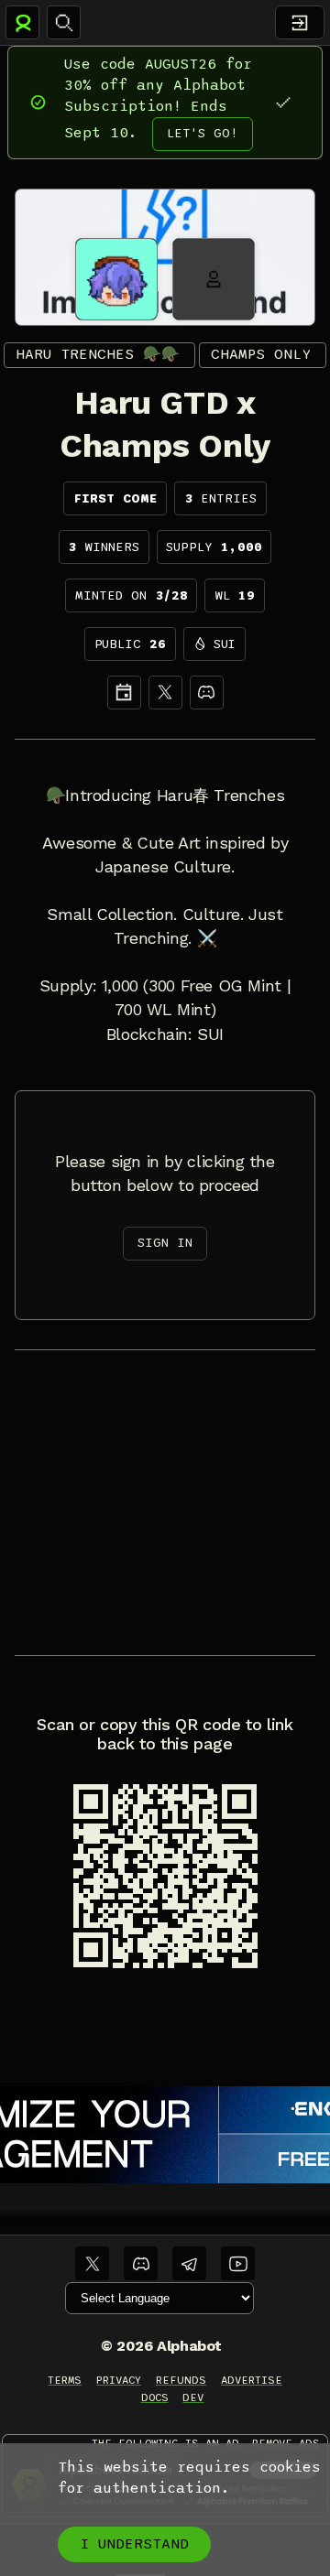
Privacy (119, 2380)
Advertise (252, 2380)
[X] (165, 693)
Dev (193, 2397)
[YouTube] (238, 2263)
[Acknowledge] (283, 102)
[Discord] (207, 693)
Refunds (181, 2380)
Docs (155, 2397)
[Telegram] (189, 2263)
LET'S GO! (203, 133)
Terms (65, 2380)
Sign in (165, 1243)
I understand (134, 2544)
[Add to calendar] (124, 693)
